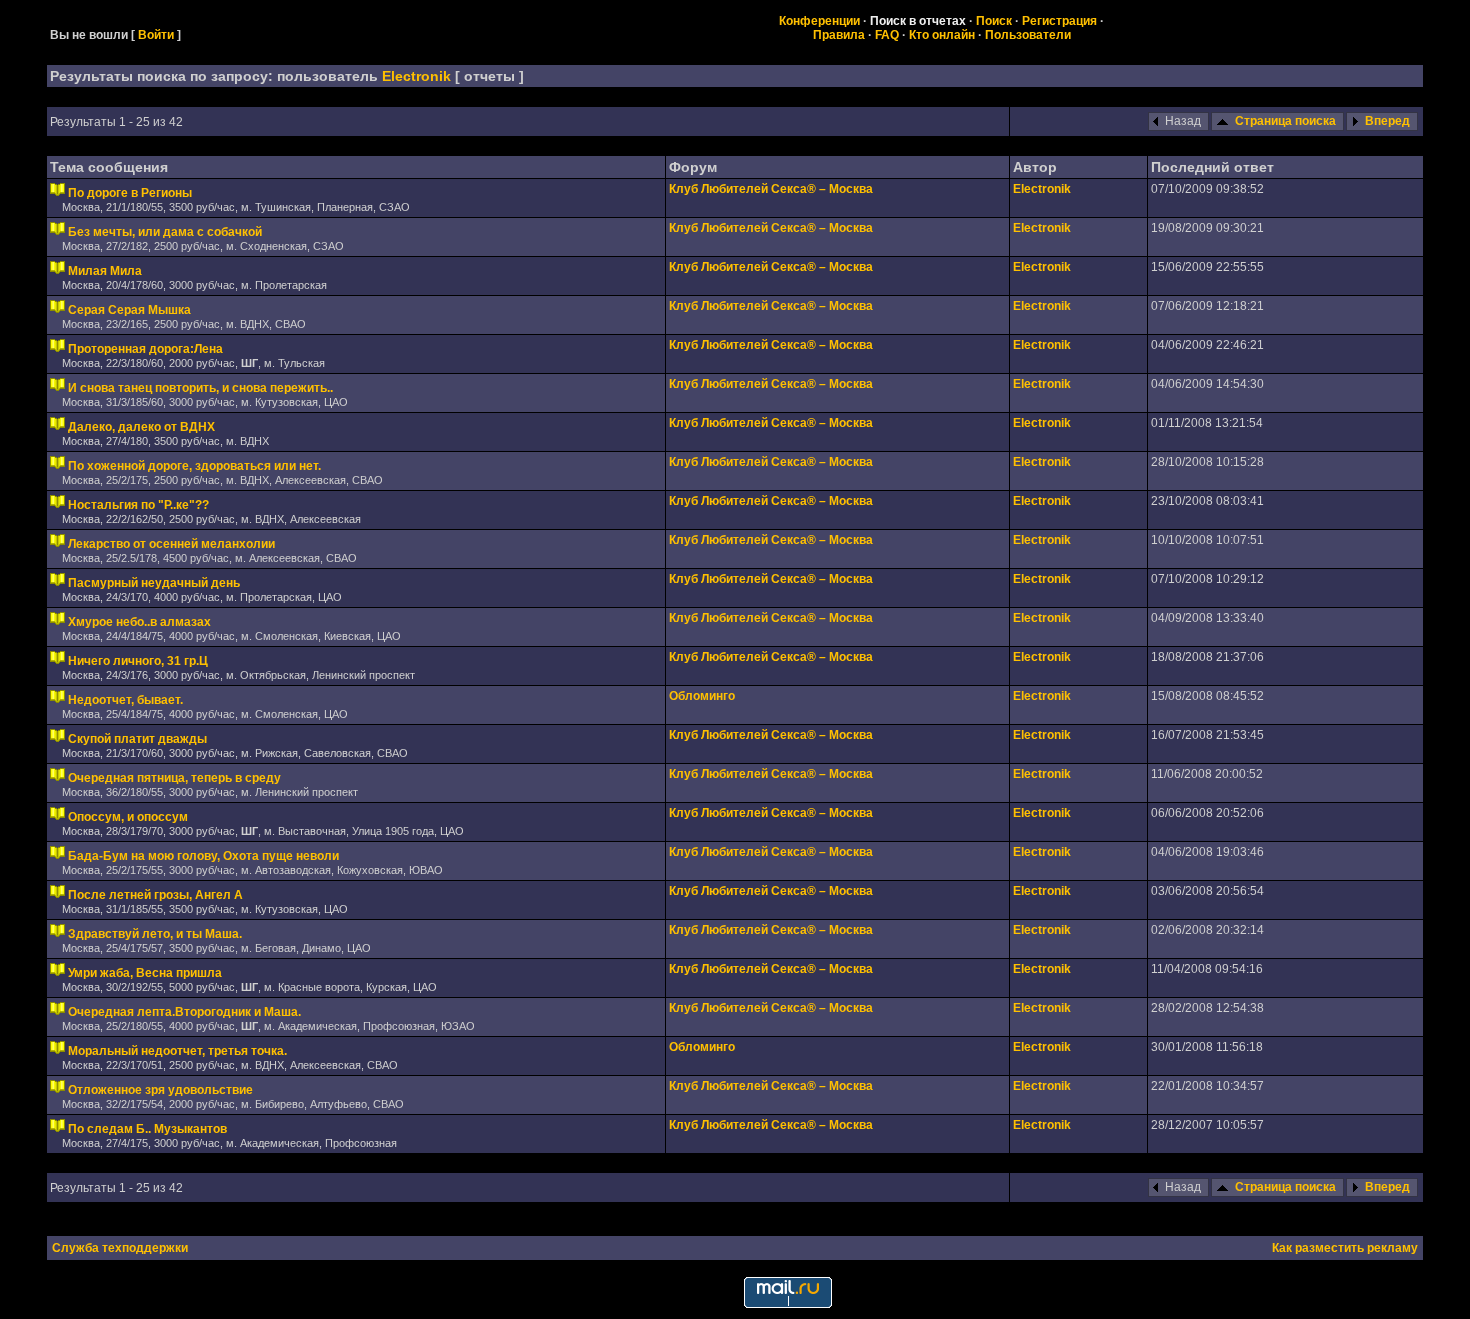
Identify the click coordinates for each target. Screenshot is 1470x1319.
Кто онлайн (942, 35)
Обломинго (702, 696)
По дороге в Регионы (130, 193)
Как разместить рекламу (1345, 1248)
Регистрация (1059, 21)
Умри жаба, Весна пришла (145, 973)
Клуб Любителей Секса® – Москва (771, 189)
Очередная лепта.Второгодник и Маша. (184, 1012)
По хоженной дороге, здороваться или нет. (194, 466)
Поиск (994, 21)
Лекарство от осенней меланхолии (171, 544)
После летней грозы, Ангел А (155, 895)
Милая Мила (105, 271)
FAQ (887, 35)
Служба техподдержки (120, 1248)
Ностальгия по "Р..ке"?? (138, 505)
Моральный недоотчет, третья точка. (177, 1051)
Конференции (819, 21)
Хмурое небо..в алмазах (139, 622)
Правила (839, 35)
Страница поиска (1285, 121)
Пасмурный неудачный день (154, 583)
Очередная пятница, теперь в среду (174, 778)
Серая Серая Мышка (129, 310)
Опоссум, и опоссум (128, 817)
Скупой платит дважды (137, 739)
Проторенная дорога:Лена (145, 349)
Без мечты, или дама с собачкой (165, 232)
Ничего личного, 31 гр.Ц (138, 661)
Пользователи (1028, 35)
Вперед (1387, 121)
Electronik (416, 76)
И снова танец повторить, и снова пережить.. (200, 388)
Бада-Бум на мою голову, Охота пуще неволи (203, 856)
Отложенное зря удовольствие (160, 1090)
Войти (156, 35)
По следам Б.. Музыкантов (147, 1129)
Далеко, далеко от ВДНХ (141, 427)
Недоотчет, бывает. (125, 700)
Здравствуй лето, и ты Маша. (155, 934)
